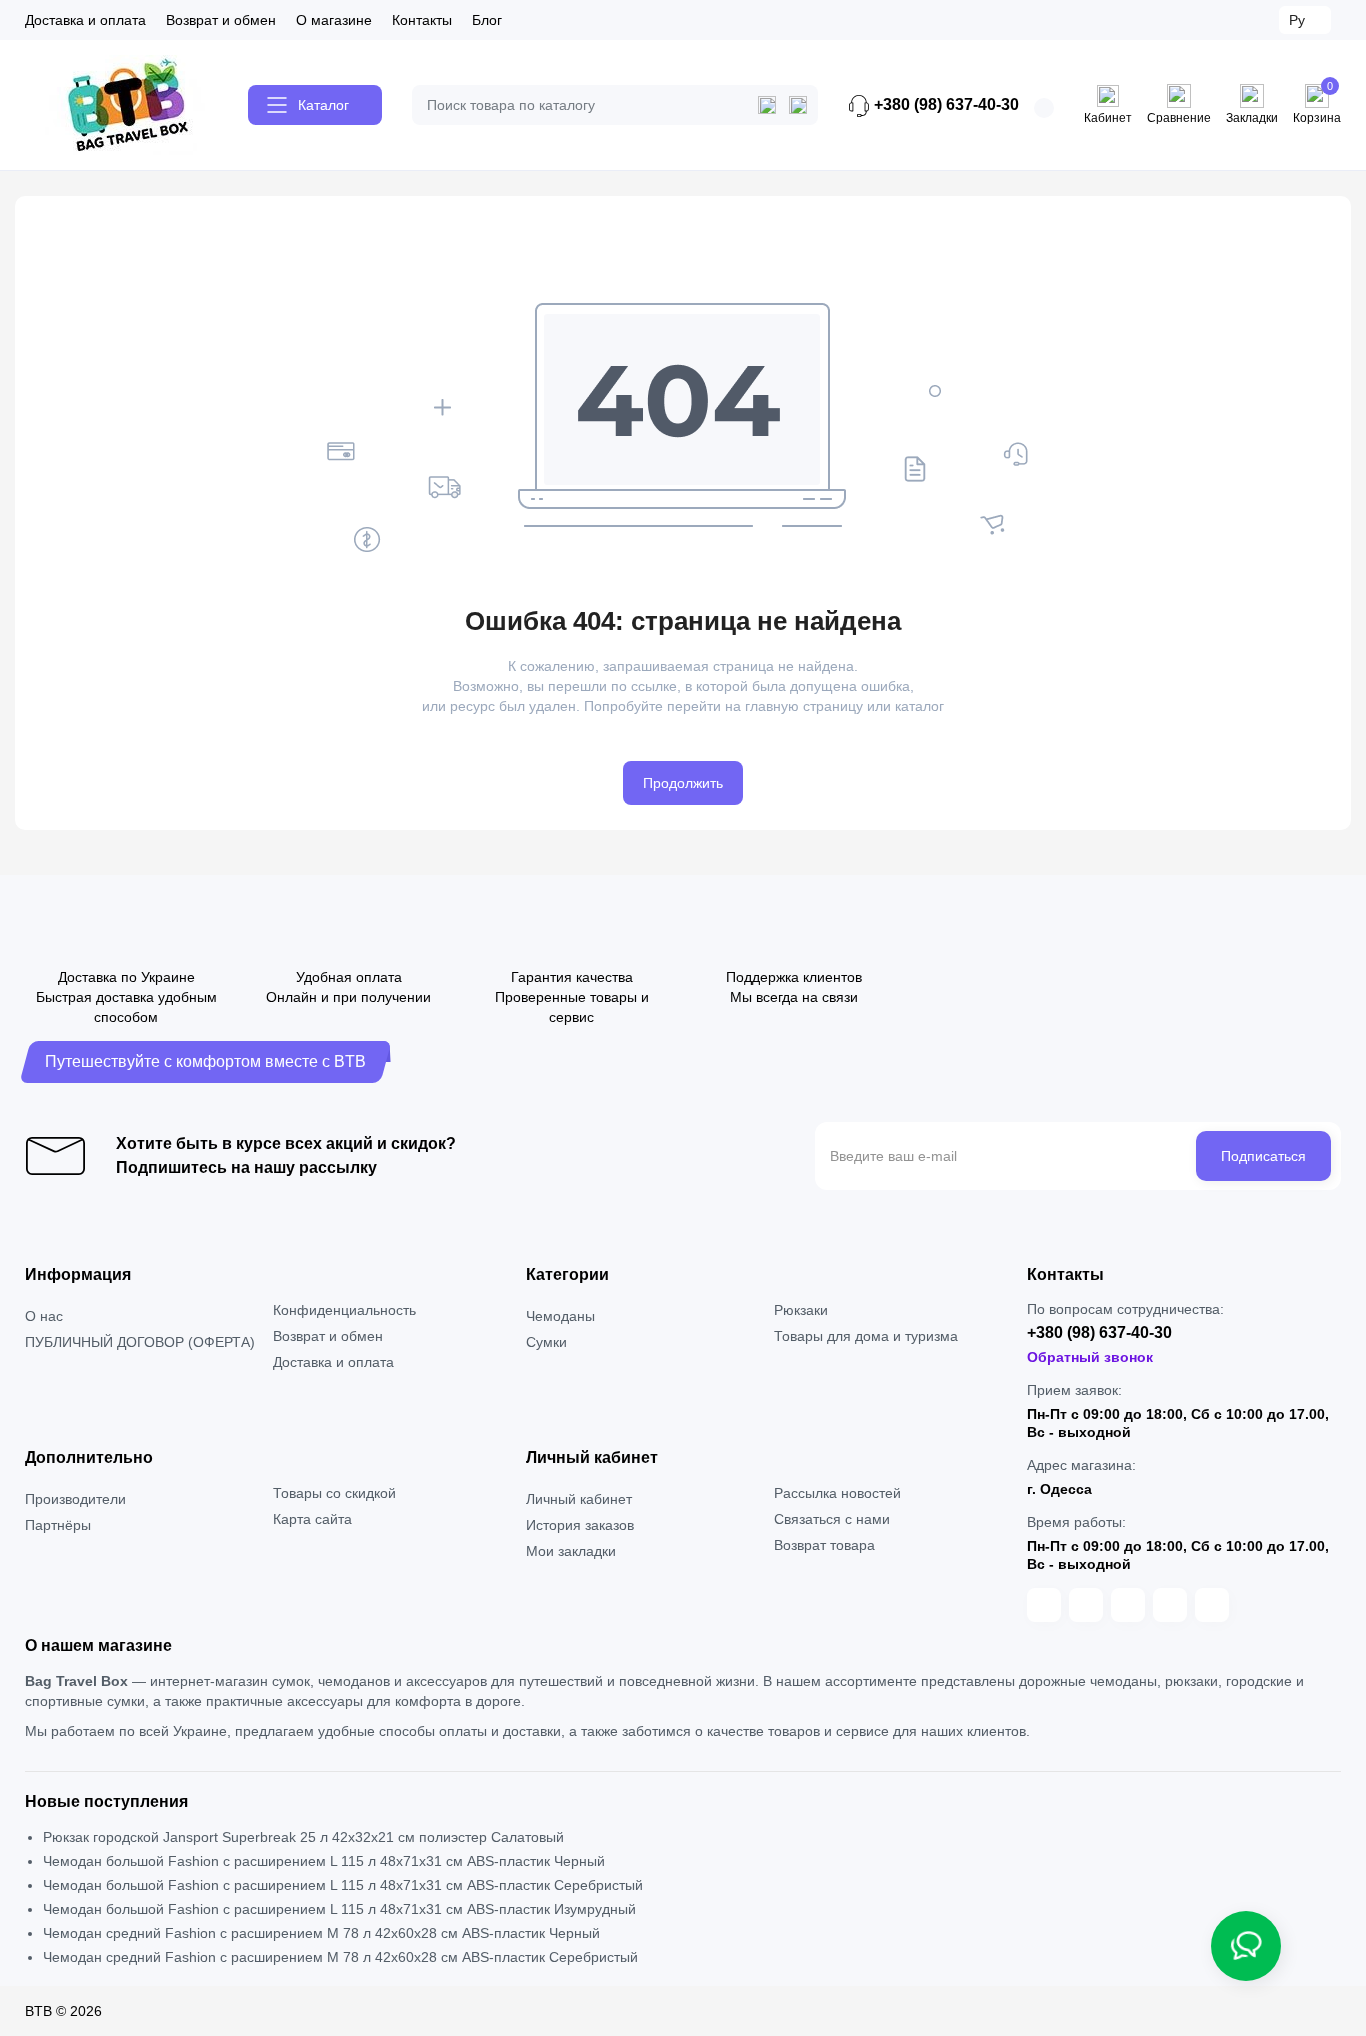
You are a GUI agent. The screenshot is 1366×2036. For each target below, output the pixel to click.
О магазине (334, 20)
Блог (487, 20)
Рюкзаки (801, 1310)
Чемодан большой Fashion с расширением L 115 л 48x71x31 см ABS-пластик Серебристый (343, 1885)
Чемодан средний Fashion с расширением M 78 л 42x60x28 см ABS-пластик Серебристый (340, 1957)
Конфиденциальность (344, 1310)
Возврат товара (824, 1545)
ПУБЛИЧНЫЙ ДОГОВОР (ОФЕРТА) (140, 1342)
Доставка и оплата (85, 20)
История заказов (580, 1525)
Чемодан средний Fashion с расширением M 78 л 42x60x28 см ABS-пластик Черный (321, 1933)
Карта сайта (312, 1519)
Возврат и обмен (221, 20)
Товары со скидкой (334, 1493)
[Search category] (767, 105)
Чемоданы (560, 1316)
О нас (44, 1316)
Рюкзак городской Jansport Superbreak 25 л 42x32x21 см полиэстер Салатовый (303, 1837)
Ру (1297, 20)
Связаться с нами (832, 1519)
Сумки (546, 1342)
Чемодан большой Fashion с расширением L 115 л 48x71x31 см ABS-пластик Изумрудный (339, 1909)
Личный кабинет (579, 1499)
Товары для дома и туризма (866, 1336)
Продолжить (683, 783)
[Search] (798, 105)
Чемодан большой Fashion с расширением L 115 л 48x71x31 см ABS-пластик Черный (324, 1861)
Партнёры (58, 1525)
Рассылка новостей (837, 1493)
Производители (75, 1499)
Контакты (422, 20)
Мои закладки (571, 1551)
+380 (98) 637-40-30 (944, 104)
